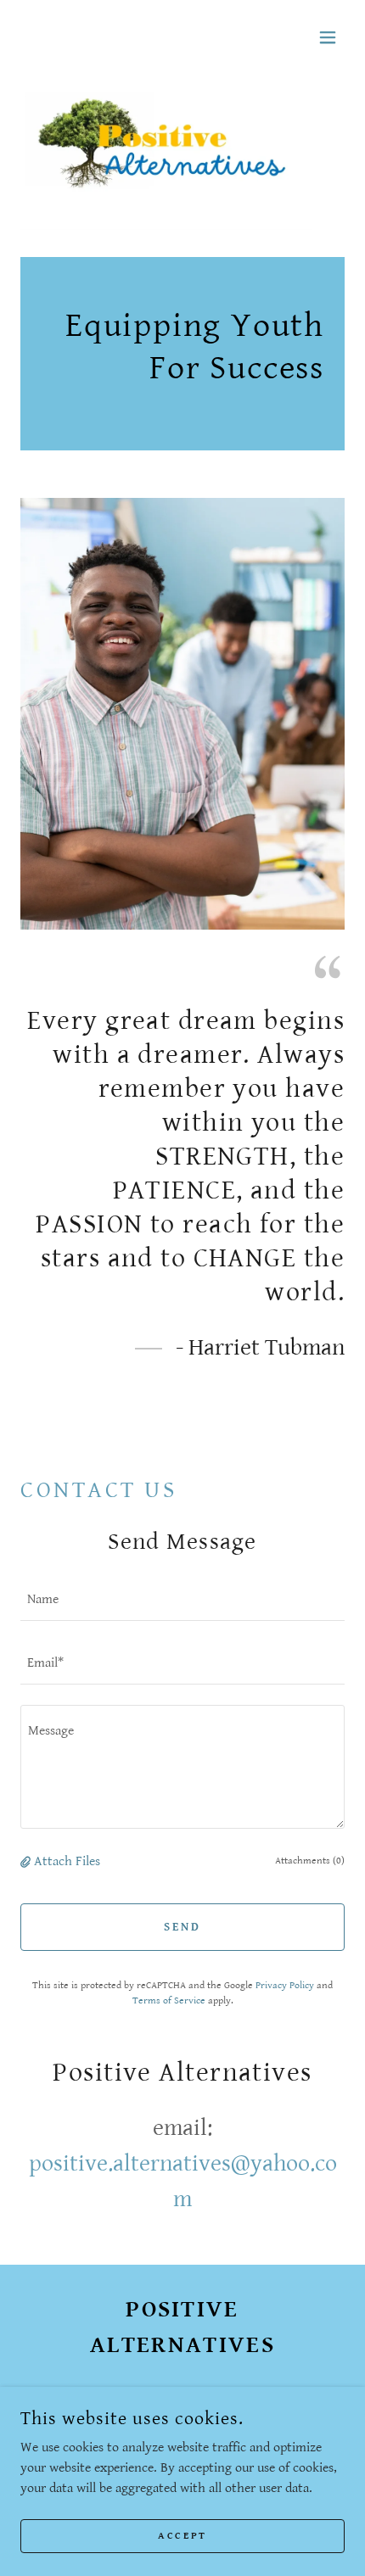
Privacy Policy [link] (285, 1985)
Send (182, 1927)
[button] (328, 37)
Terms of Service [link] (169, 2000)
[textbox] (182, 1599)
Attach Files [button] (67, 1861)
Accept (182, 2536)
